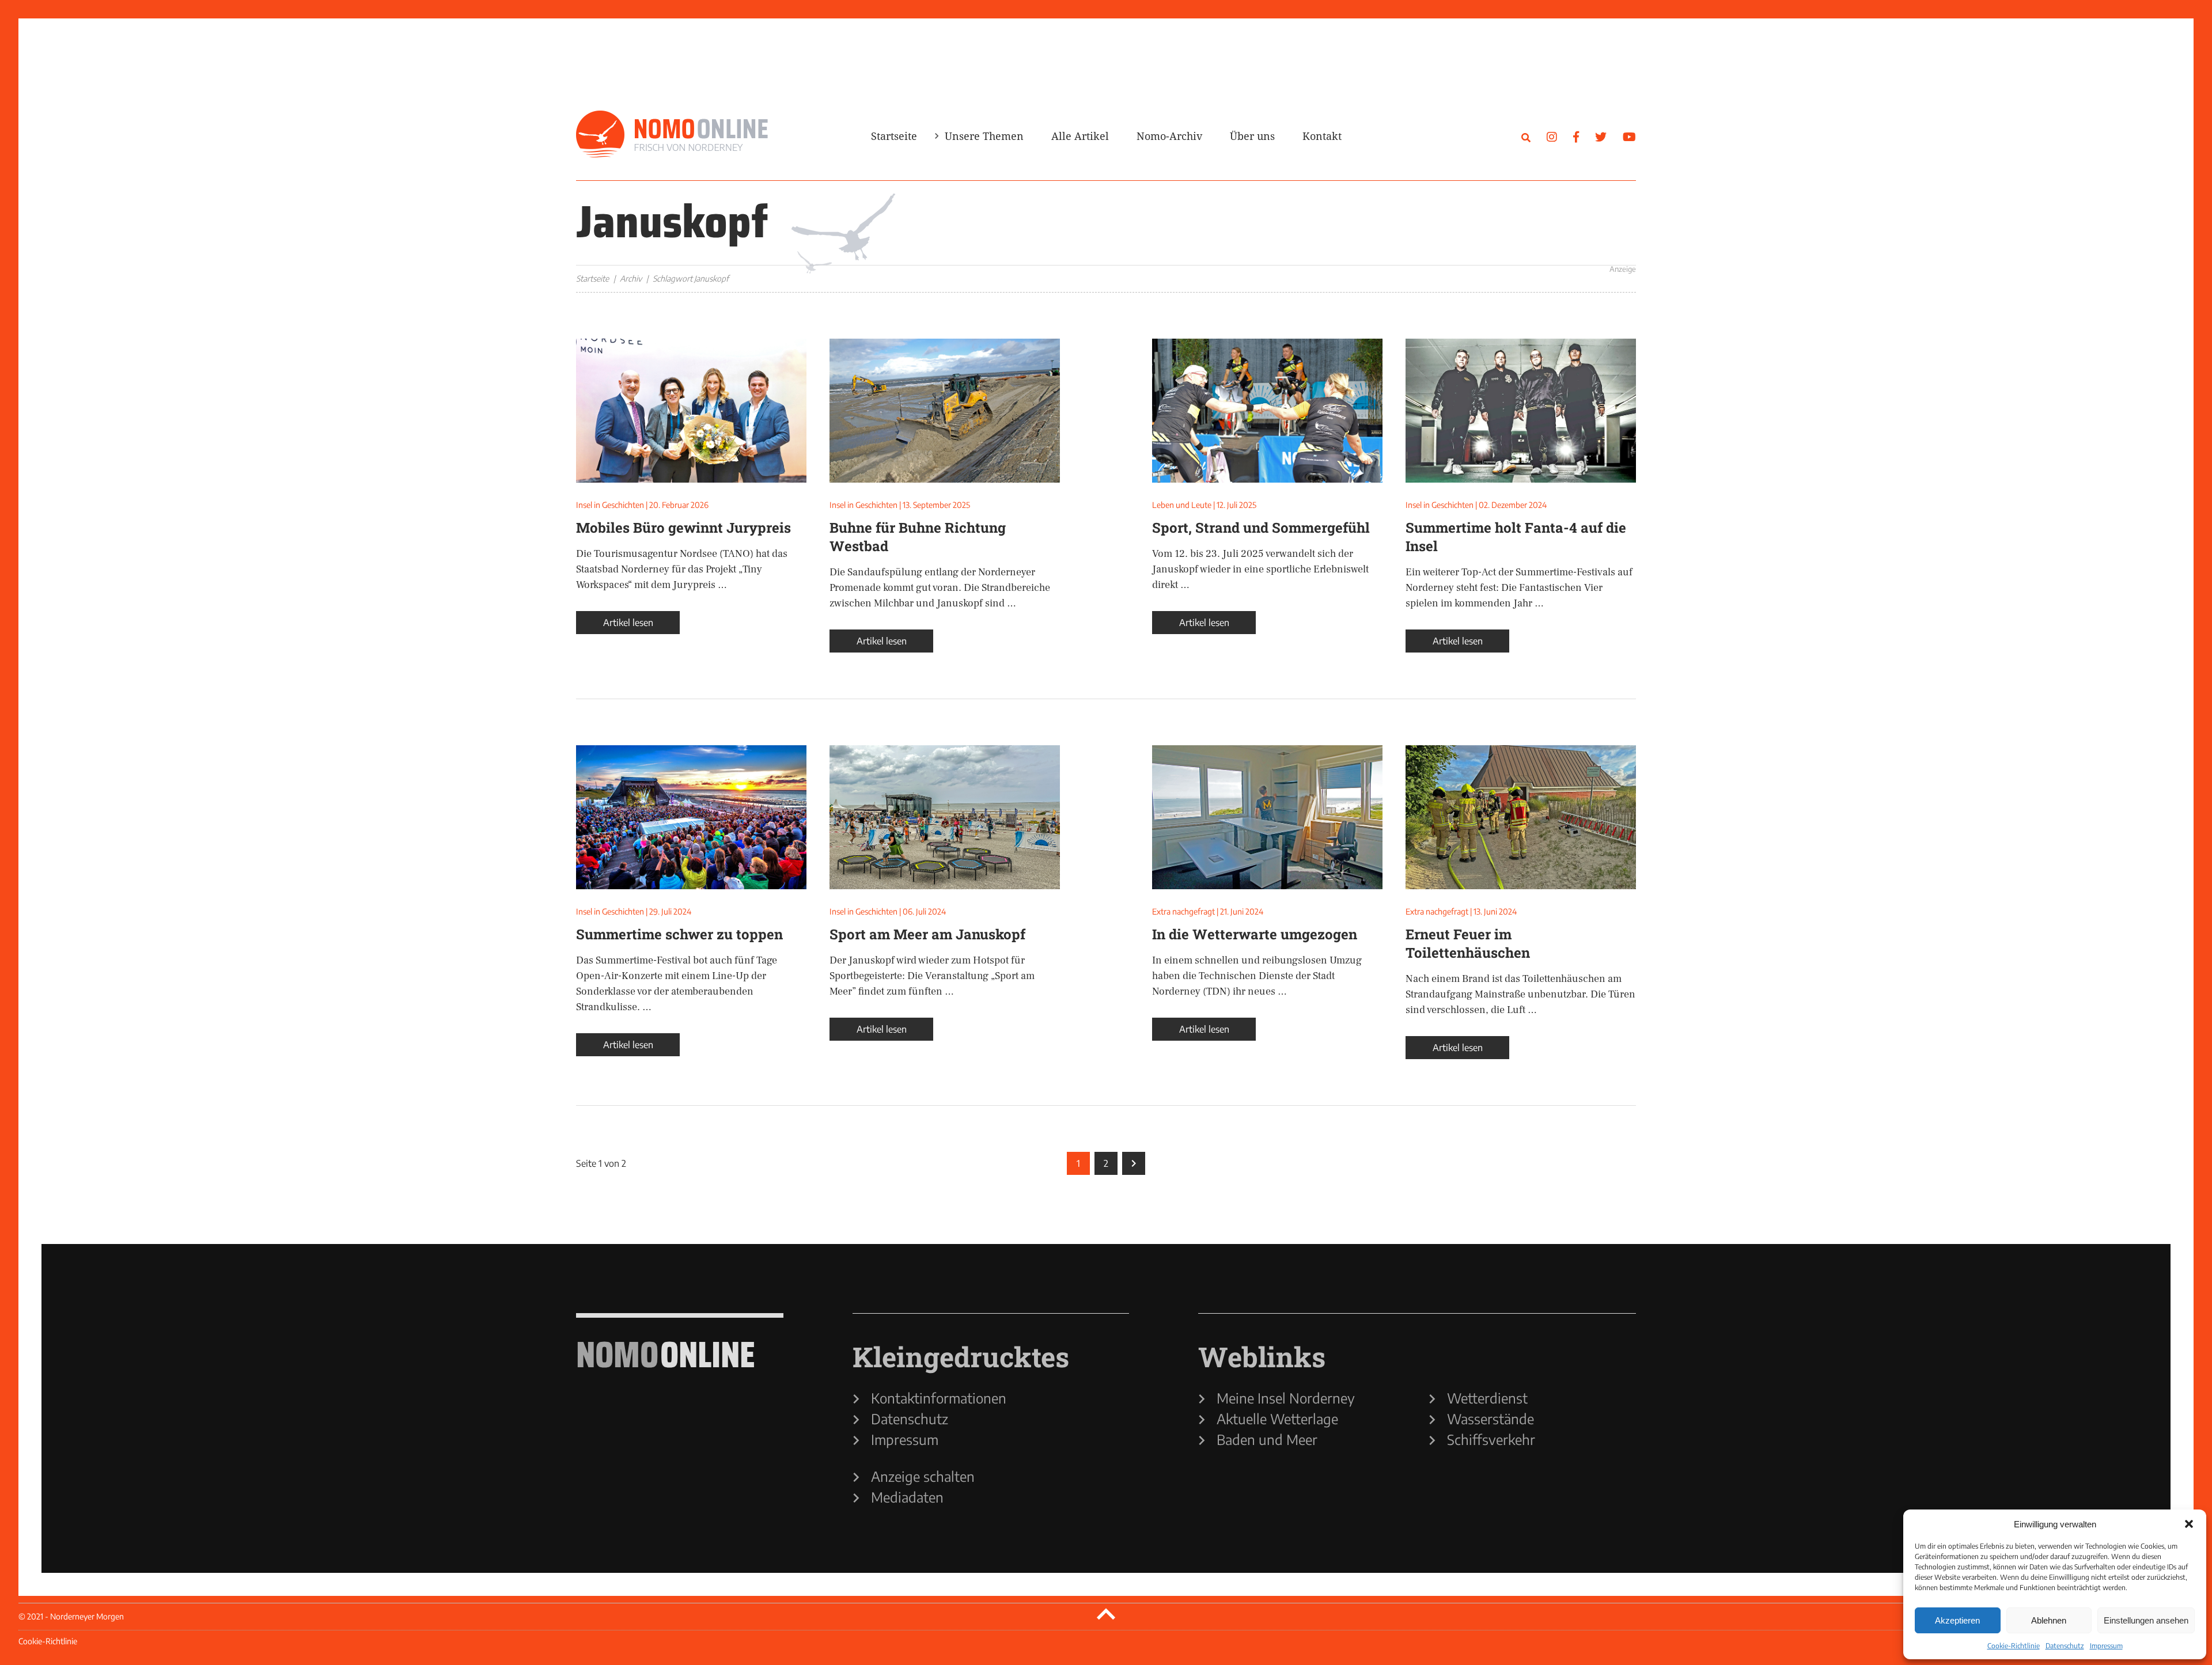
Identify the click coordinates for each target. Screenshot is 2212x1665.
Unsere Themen (984, 136)
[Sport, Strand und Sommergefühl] (1267, 411)
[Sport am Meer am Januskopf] (945, 817)
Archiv (631, 278)
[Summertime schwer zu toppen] (691, 817)
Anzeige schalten (923, 1476)
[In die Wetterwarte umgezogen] (1267, 817)
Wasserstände (1491, 1419)
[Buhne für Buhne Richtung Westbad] (945, 411)
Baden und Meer (1267, 1439)
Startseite (894, 136)
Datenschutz (2065, 1646)
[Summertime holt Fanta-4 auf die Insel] (1521, 411)
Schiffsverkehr (1491, 1439)
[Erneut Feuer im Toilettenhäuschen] (1521, 817)
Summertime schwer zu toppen (679, 934)
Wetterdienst (1487, 1398)
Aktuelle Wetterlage (1277, 1419)
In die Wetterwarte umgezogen (1255, 934)
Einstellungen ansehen (2146, 1620)
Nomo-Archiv (1169, 136)
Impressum (2106, 1646)
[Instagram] (1552, 136)
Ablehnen (2049, 1620)
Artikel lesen (628, 623)
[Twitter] (1601, 136)
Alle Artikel (1080, 136)
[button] (2189, 1524)
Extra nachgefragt (1183, 911)
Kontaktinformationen (939, 1398)
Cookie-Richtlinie (2014, 1646)
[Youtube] (1629, 136)
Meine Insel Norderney (1286, 1398)
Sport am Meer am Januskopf (927, 934)
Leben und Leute (1182, 505)
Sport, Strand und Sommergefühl (1261, 528)
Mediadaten (907, 1497)
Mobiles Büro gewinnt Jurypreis (683, 528)
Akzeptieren (1957, 1620)
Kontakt (1322, 136)
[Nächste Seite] (1134, 1163)
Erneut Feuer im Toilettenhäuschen (1468, 943)
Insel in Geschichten (610, 505)
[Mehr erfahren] (1440, 234)
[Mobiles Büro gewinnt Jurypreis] (691, 411)
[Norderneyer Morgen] (672, 135)
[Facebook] (1576, 136)
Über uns (1252, 136)
